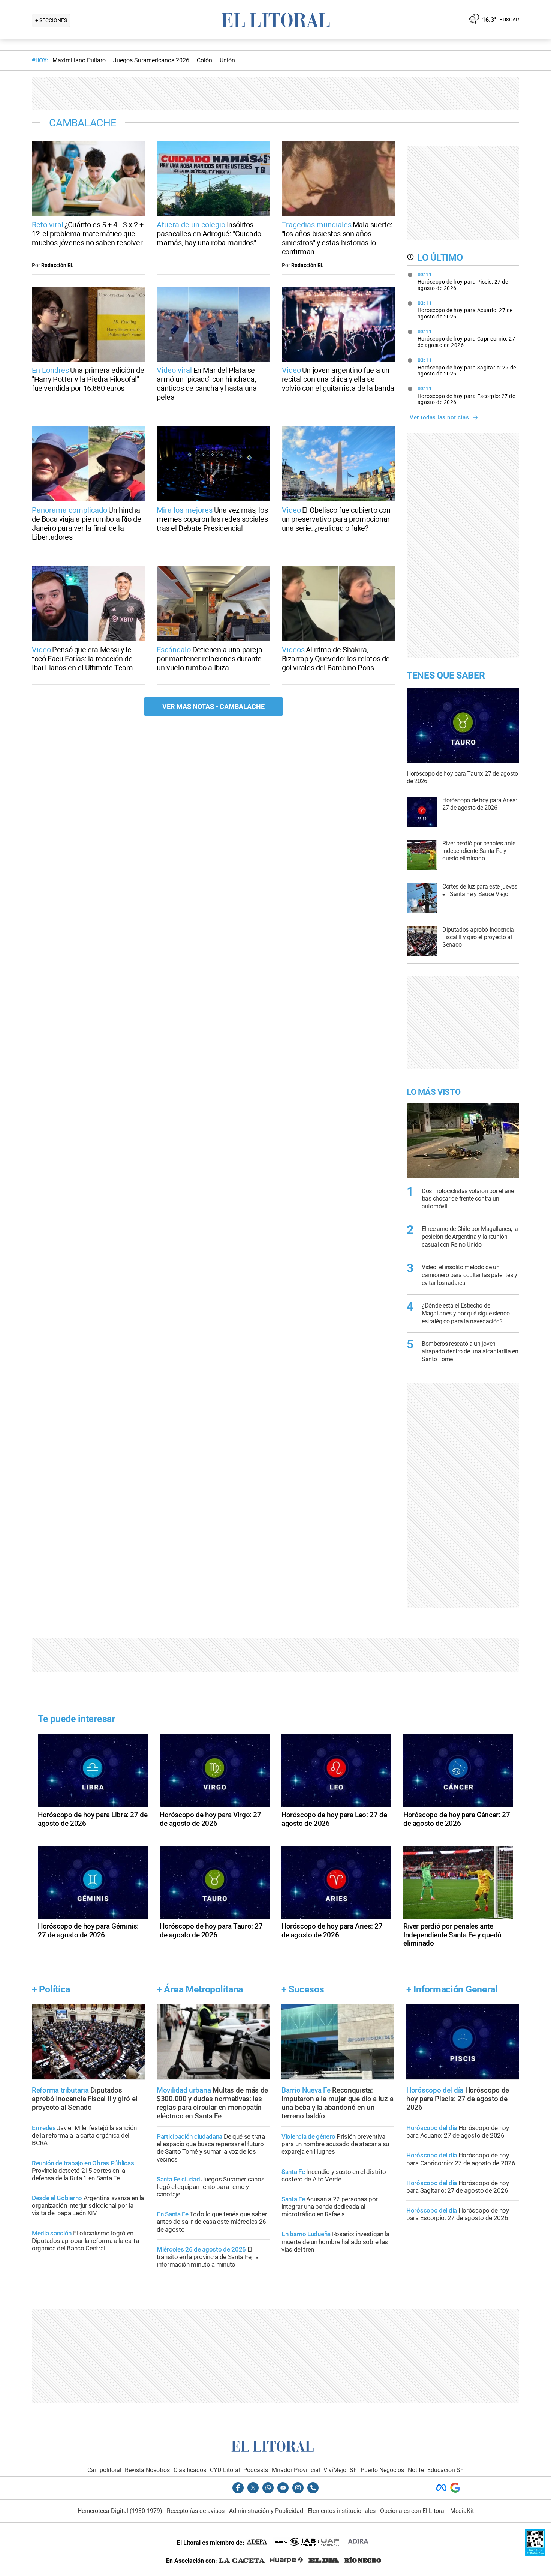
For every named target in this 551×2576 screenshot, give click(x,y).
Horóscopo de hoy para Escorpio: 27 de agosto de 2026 (466, 395)
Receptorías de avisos (196, 2511)
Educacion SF (445, 2470)
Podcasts (256, 2470)
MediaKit (462, 2511)
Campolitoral (104, 2470)
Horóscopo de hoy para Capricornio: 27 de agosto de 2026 (466, 338)
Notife (416, 2470)
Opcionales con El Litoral (413, 2511)
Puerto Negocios (382, 2470)
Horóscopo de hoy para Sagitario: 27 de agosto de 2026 (467, 367)
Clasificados (190, 2470)
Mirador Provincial (296, 2470)
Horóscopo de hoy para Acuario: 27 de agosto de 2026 (465, 310)
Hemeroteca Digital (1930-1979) (120, 2511)
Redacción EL (57, 265)
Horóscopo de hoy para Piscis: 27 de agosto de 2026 (463, 281)
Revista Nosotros (147, 2470)
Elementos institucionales (342, 2511)
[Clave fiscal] (535, 2554)
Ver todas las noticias (439, 417)
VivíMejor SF (340, 2470)
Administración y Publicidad (266, 2511)
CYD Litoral (225, 2470)
